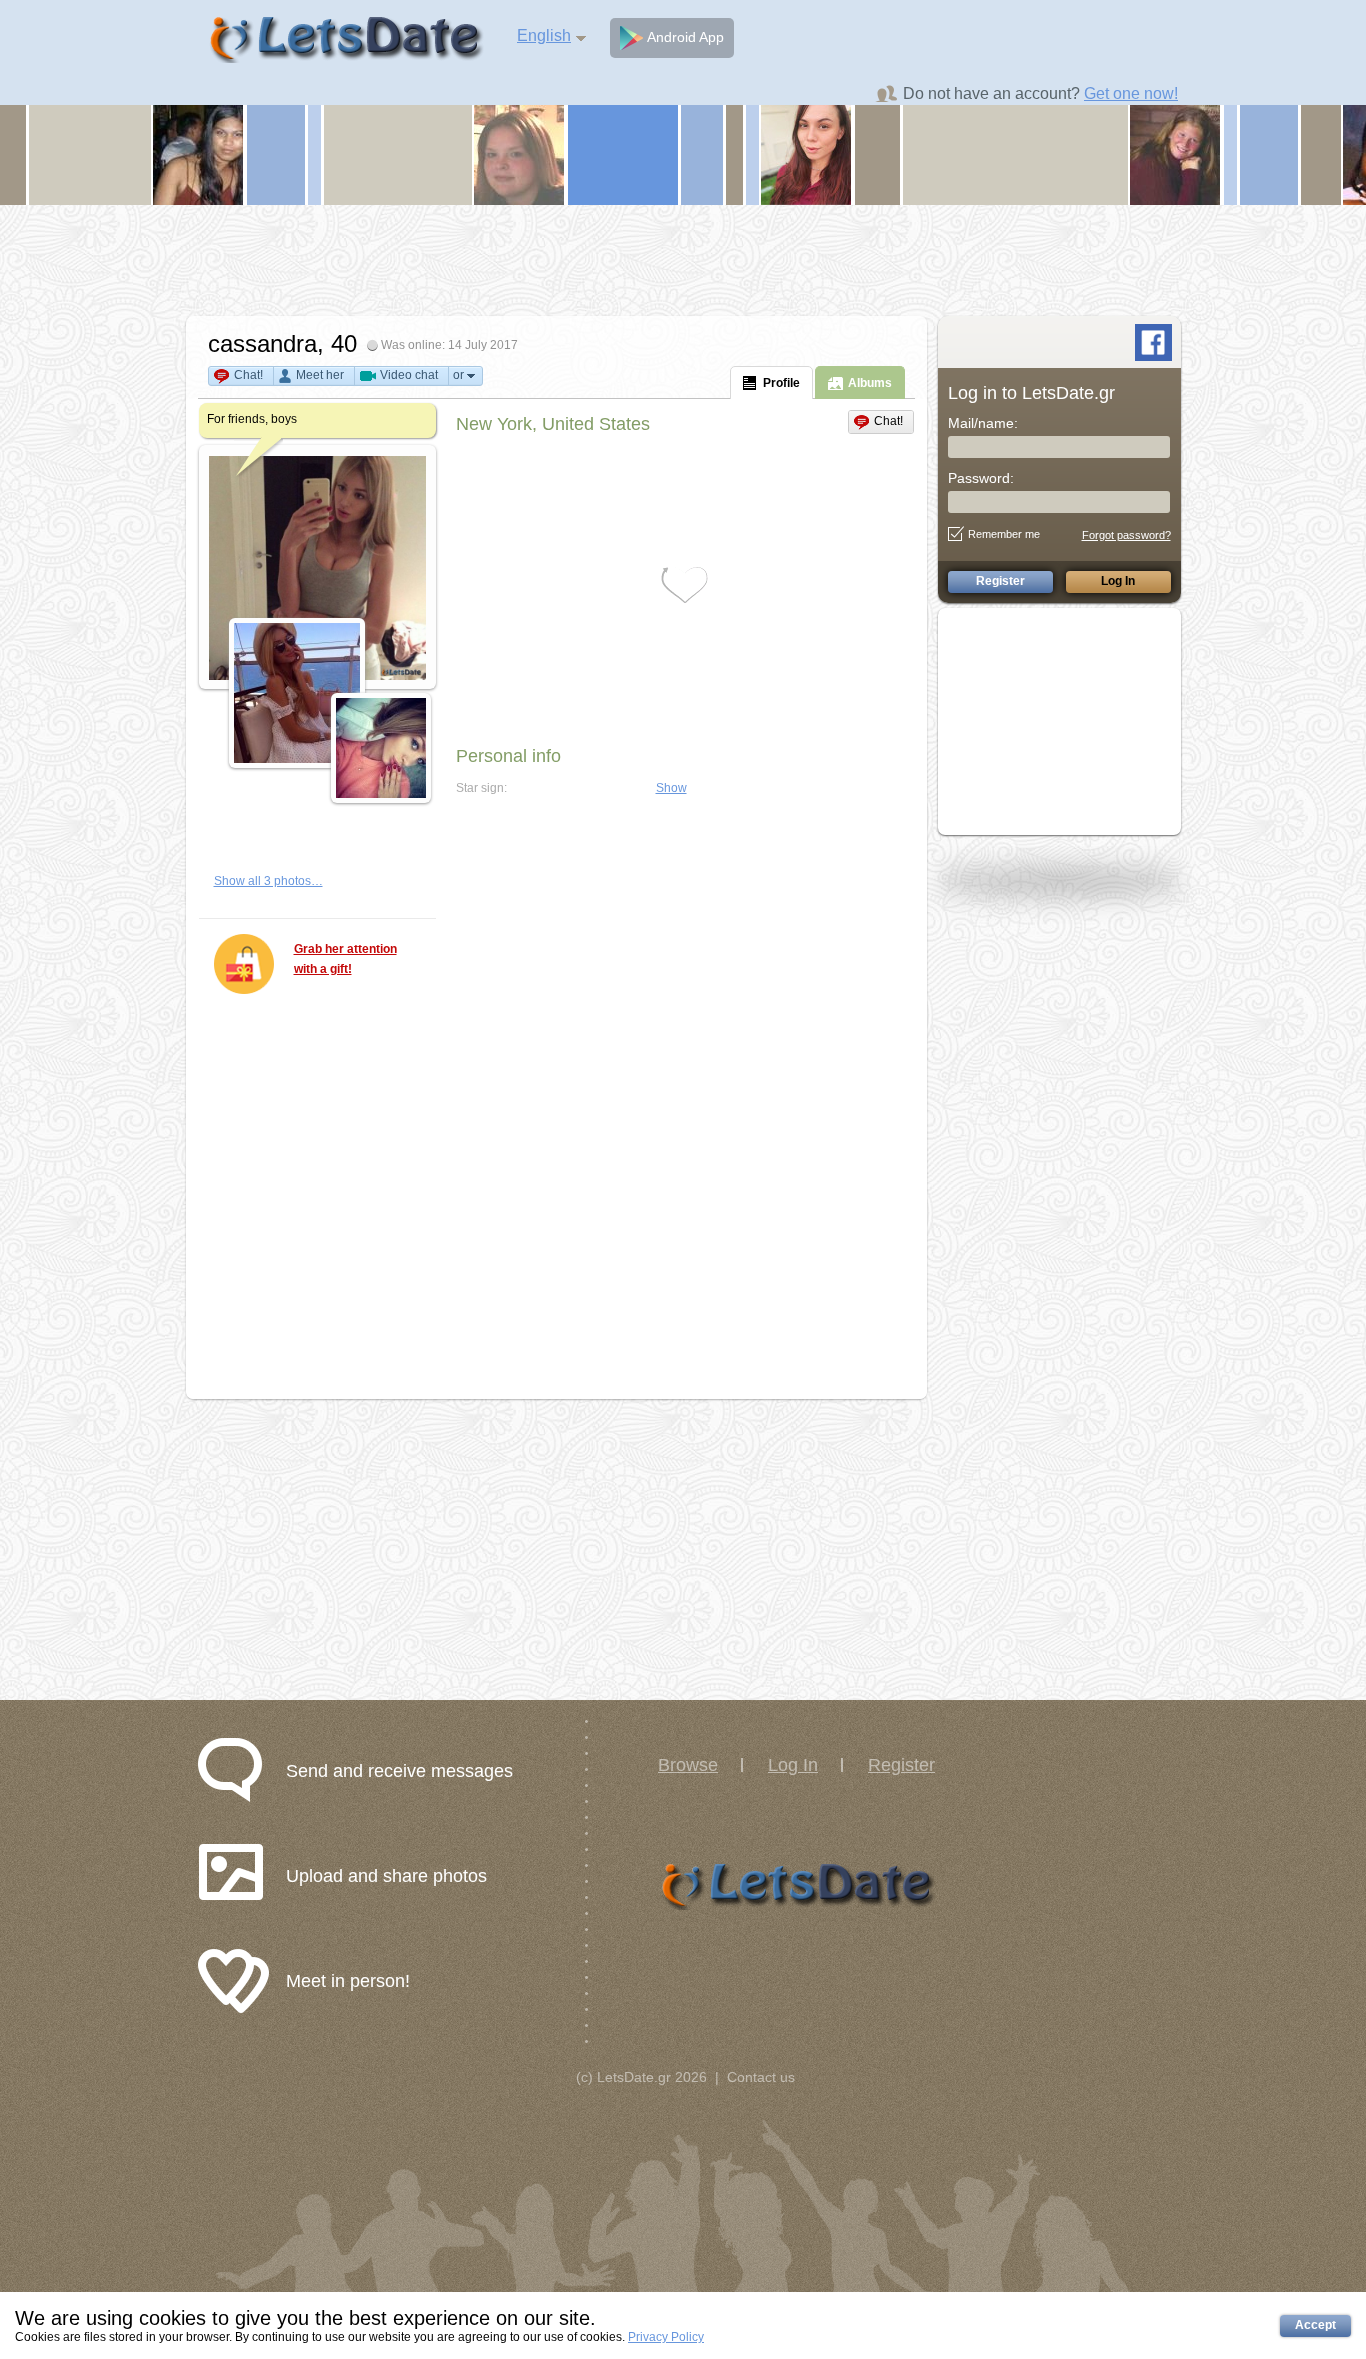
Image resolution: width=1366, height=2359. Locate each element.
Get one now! (1131, 93)
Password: (981, 478)
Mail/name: (983, 423)
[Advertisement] (683, 260)
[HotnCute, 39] (1175, 154)
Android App (683, 37)
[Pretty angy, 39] (806, 154)
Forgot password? (1126, 535)
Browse (688, 1765)
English (544, 35)
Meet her (320, 375)
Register (901, 1765)
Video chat (409, 375)
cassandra (262, 343)
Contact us (761, 2077)
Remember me (1004, 534)
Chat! (248, 375)
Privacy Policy (666, 2337)
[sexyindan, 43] (198, 154)
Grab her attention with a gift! (345, 959)
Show (671, 788)
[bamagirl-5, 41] (519, 154)
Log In (793, 1765)
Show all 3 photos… (268, 881)
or (458, 375)
